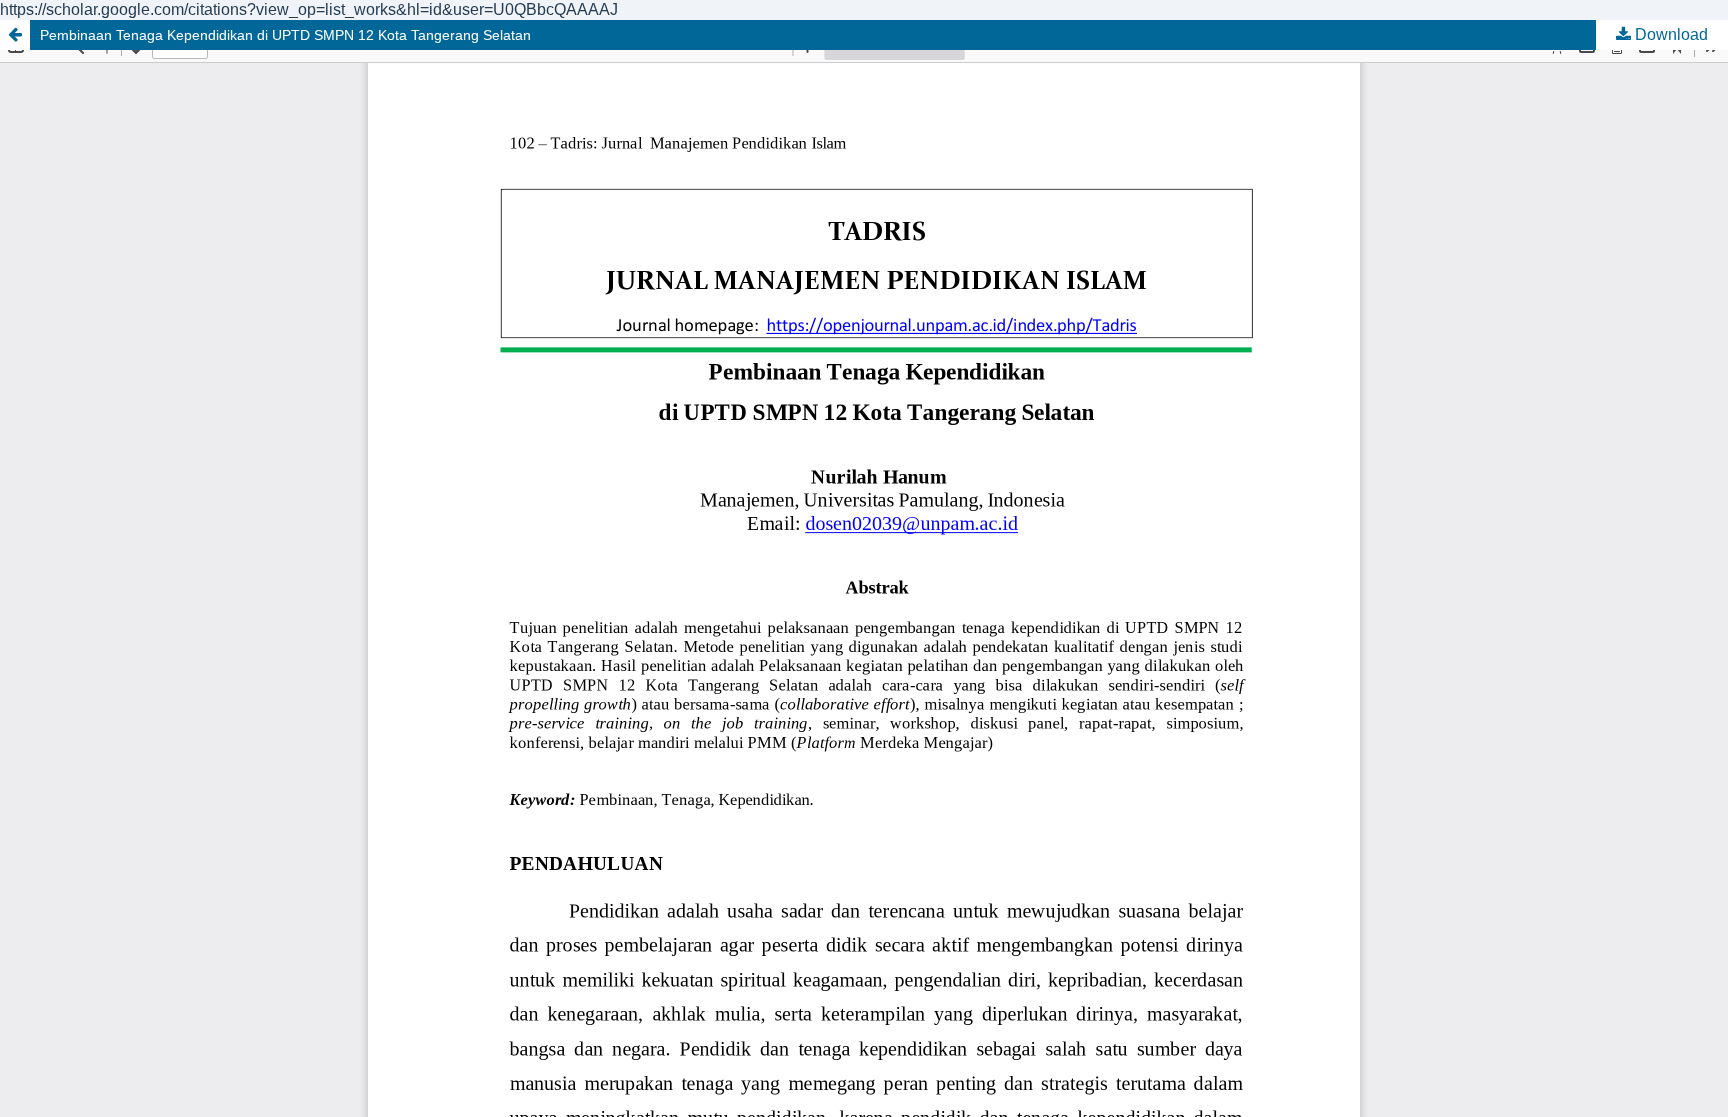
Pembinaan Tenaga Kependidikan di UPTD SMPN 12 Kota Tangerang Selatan (285, 35)
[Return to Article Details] (15, 35)
